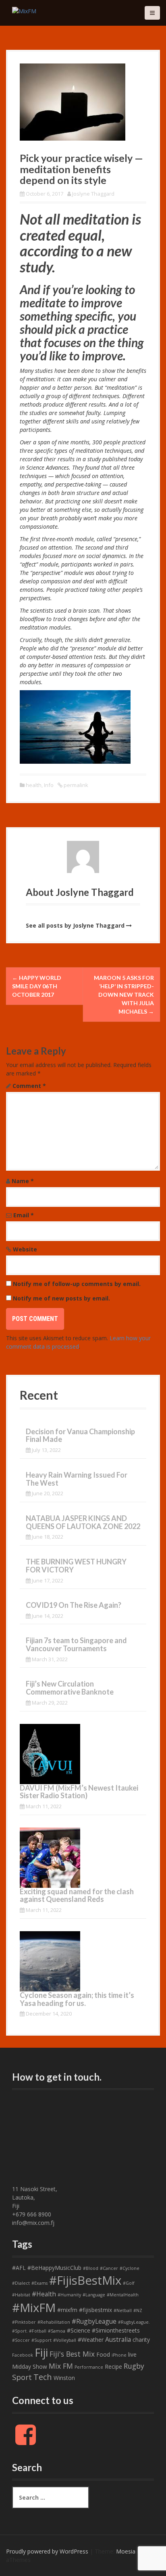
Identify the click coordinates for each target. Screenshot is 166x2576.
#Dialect (21, 2283)
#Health (44, 2294)
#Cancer (109, 2268)
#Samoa (57, 2331)
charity (141, 2340)
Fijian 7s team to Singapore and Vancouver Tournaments (76, 1644)
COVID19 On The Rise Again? (74, 1605)
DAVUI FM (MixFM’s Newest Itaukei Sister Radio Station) (79, 1792)
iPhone (119, 2355)
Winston (64, 2378)
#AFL (19, 2268)
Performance (89, 2367)
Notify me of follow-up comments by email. (77, 1284)
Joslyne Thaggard (93, 194)
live (132, 2354)
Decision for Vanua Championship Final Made (80, 1435)
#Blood (91, 2268)
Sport (22, 2377)
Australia (118, 2339)
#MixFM (34, 2308)
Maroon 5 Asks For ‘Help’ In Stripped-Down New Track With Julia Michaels (124, 995)
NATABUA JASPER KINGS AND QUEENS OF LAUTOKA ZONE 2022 (83, 1522)
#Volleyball (65, 2340)
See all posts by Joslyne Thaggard (75, 925)
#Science (79, 2330)
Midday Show (30, 2366)
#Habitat (21, 2295)
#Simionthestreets (116, 2330)
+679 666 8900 (32, 2214)
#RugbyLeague (94, 2321)
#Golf (129, 2283)
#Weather (91, 2340)
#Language (94, 2295)
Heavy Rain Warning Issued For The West (77, 1479)
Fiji (41, 2352)
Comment (29, 1086)
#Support (41, 2340)
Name (23, 1181)
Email (24, 1215)
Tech (43, 2377)
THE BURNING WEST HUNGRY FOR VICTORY (76, 1566)
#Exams (39, 2283)
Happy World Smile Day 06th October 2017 (37, 986)
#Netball (123, 2310)
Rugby (134, 2366)
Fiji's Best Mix (72, 2354)
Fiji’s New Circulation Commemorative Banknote (70, 1688)
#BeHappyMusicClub (54, 2268)
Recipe (113, 2366)
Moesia (126, 2551)
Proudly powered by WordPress (47, 2551)
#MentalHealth (123, 2295)
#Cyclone (130, 2268)
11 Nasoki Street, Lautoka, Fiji (35, 2197)
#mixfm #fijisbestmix (85, 2310)
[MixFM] (24, 10)
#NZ (138, 2310)
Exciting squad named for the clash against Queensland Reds (77, 1895)
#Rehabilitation (54, 2322)
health (34, 785)
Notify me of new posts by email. (61, 1298)
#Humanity (69, 2295)
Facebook (23, 2355)
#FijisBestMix (85, 2280)
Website (25, 1249)
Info (49, 785)
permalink (75, 785)
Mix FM (61, 2366)
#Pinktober (24, 2322)
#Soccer (21, 2340)
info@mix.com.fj (33, 2223)
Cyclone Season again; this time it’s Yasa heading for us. (77, 1999)
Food (103, 2354)
